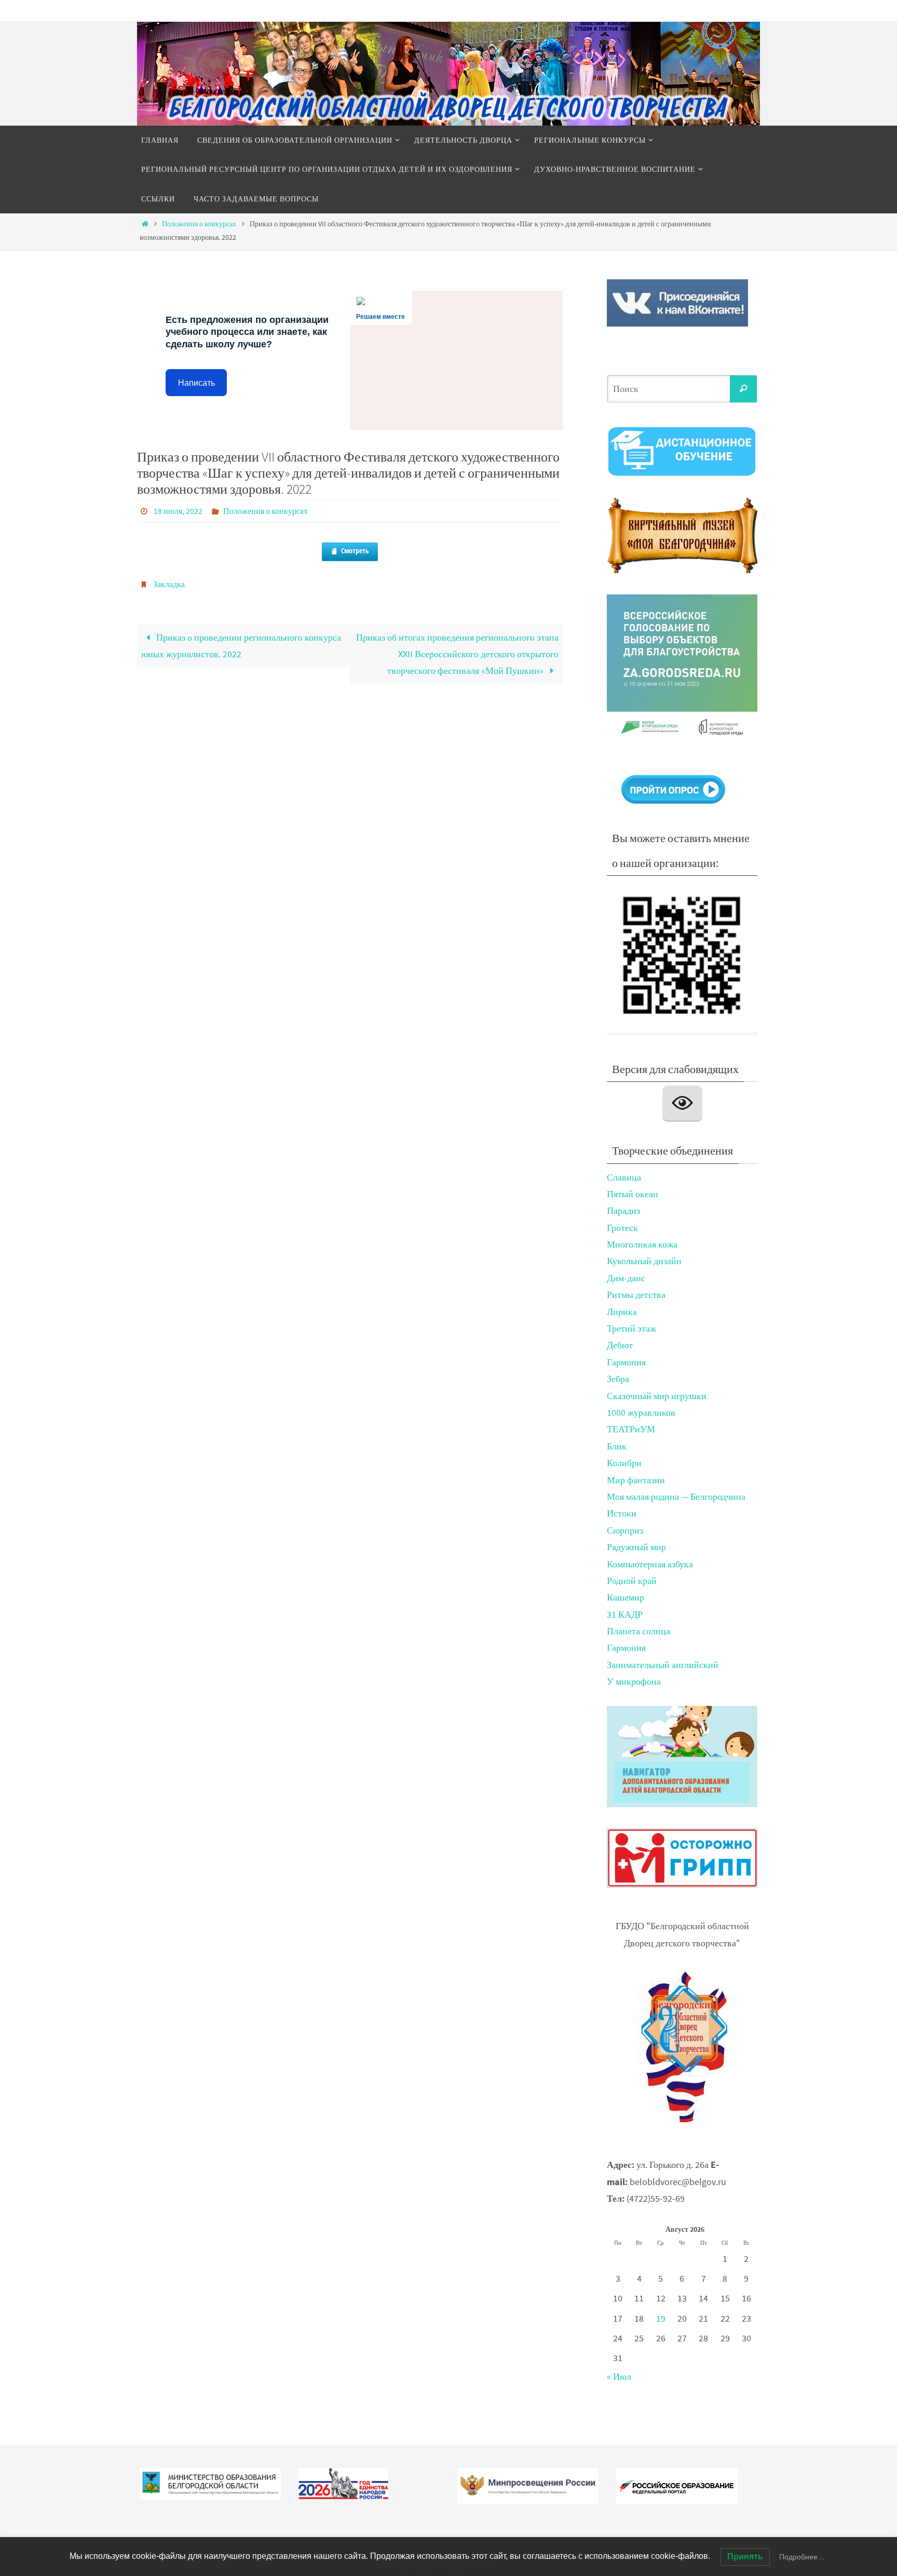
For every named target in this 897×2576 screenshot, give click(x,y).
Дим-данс (626, 1278)
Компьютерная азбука (650, 1564)
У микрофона (634, 1681)
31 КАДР (625, 1614)
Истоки (622, 1513)
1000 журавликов (641, 1412)
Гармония (626, 1362)
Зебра (618, 1379)
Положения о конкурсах (199, 224)
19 (661, 2318)
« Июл (619, 2376)
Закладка (169, 584)
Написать (196, 383)
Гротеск (622, 1228)
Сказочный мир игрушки (657, 1396)
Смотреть (355, 551)
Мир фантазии (636, 1480)
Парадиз (623, 1210)
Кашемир (626, 1597)
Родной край (632, 1581)
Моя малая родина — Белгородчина (676, 1496)
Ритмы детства (636, 1294)
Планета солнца (638, 1631)
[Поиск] (743, 389)
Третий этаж (631, 1328)
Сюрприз (625, 1530)
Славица (624, 1177)
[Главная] (145, 224)
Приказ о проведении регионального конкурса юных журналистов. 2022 (241, 646)
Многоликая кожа (642, 1244)
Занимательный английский (663, 1665)
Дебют (620, 1345)
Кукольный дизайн (644, 1261)
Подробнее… (802, 2557)
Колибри (624, 1463)
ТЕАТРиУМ (631, 1429)
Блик (617, 1446)
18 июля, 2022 (178, 511)
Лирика (622, 1312)
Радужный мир (636, 1547)
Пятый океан (633, 1194)
